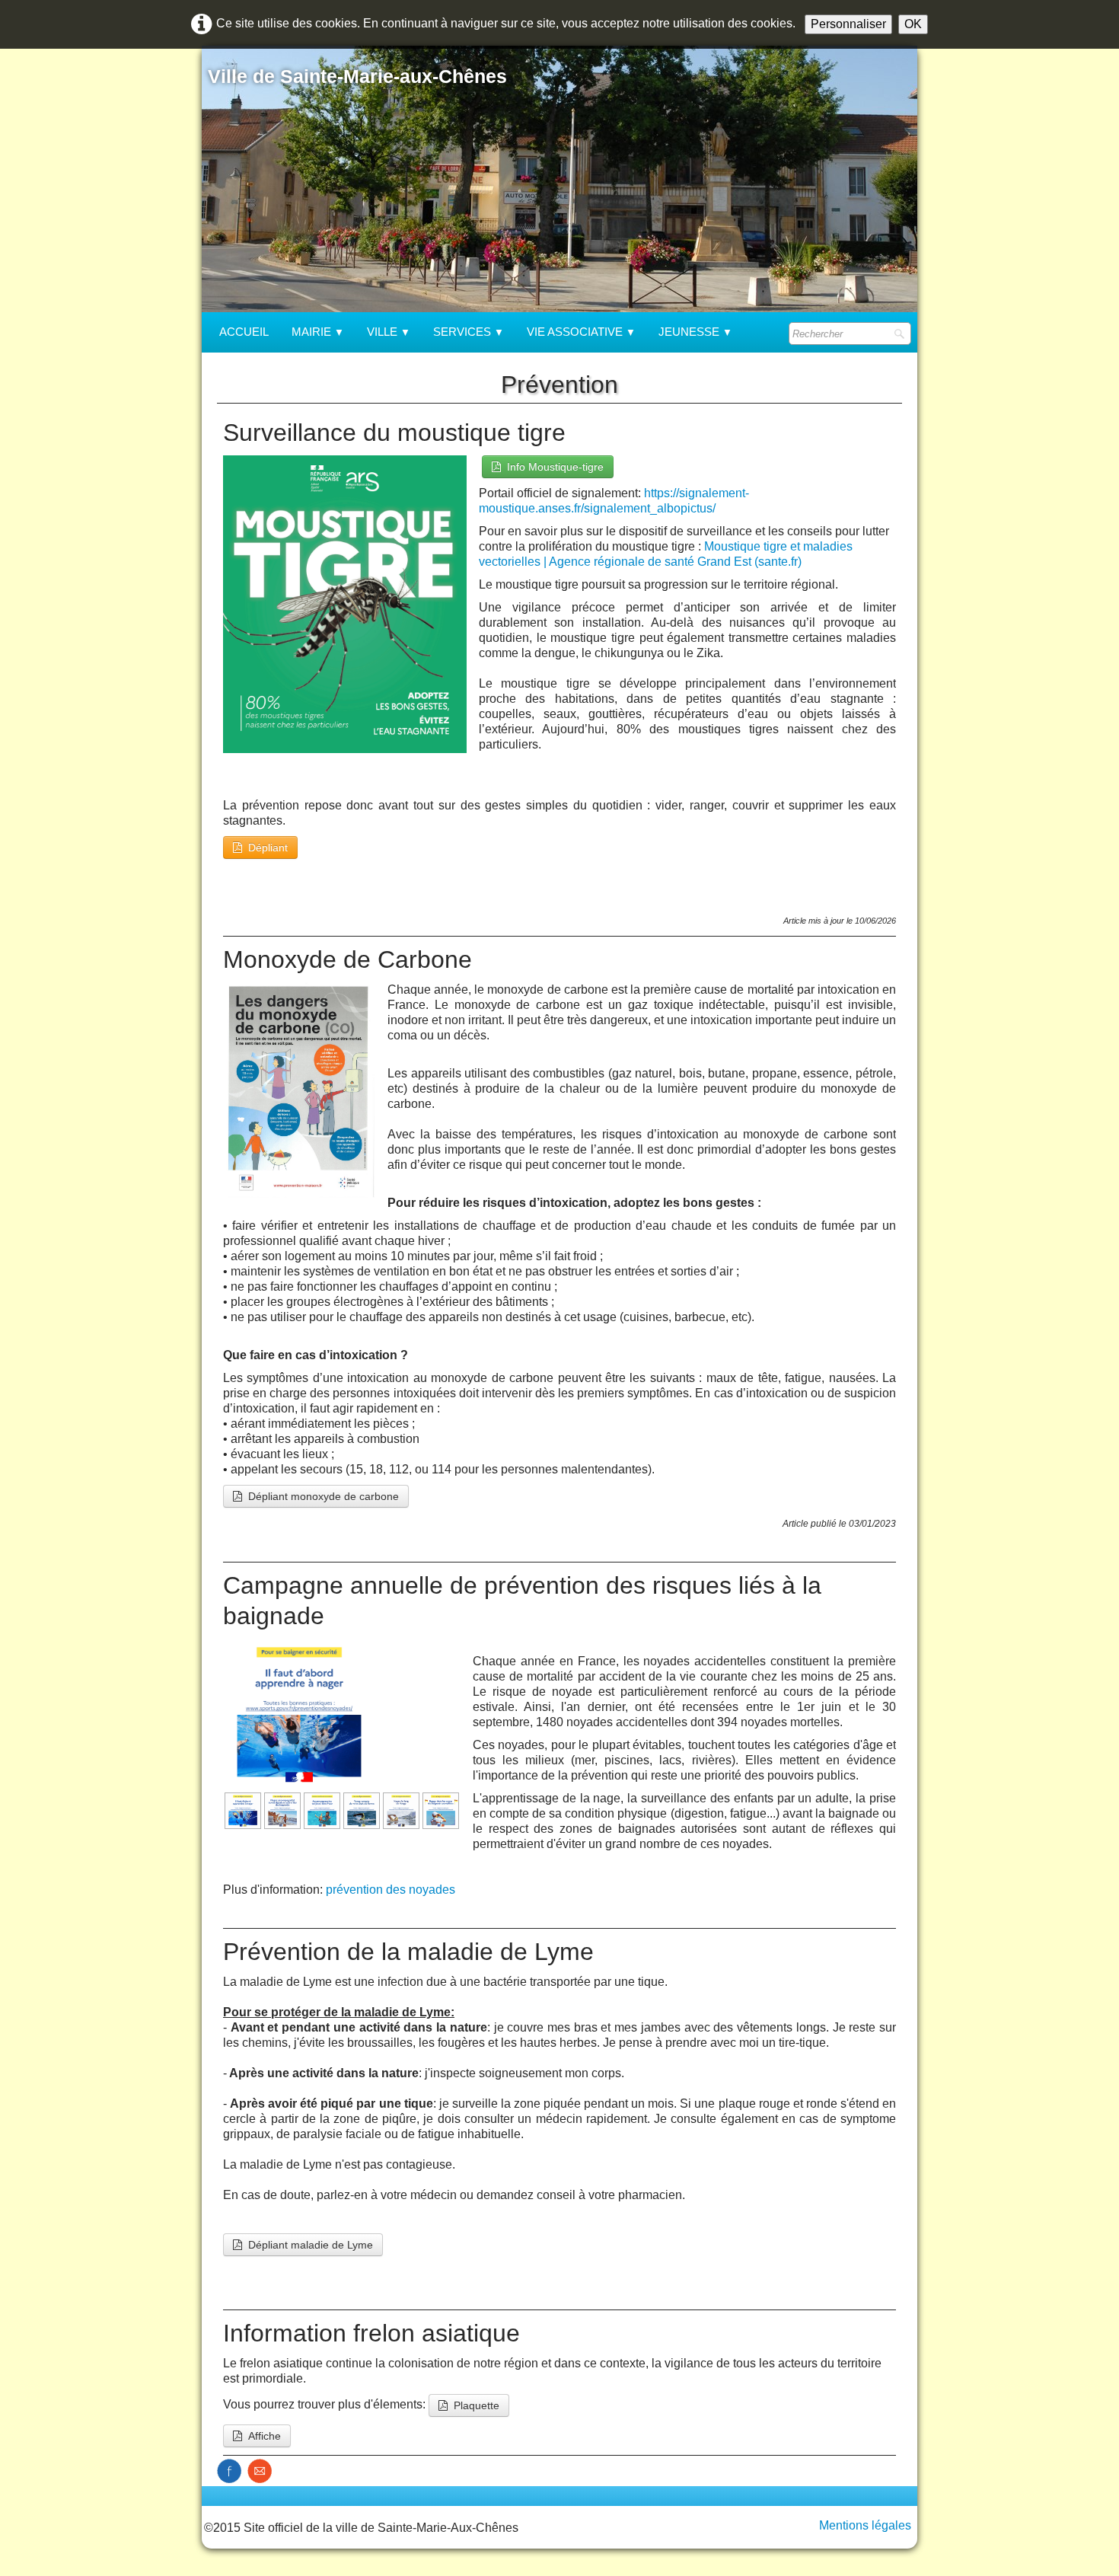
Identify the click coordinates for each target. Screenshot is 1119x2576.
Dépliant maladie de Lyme (311, 2245)
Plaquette (477, 2405)
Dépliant (268, 847)
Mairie (318, 332)
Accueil (244, 332)
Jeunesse (695, 332)
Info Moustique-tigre (555, 467)
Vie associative (581, 332)
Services (469, 332)
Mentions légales (865, 2525)
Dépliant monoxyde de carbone (324, 1496)
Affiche (265, 2436)
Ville (389, 332)
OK (913, 24)
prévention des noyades (391, 1890)
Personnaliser (848, 24)
